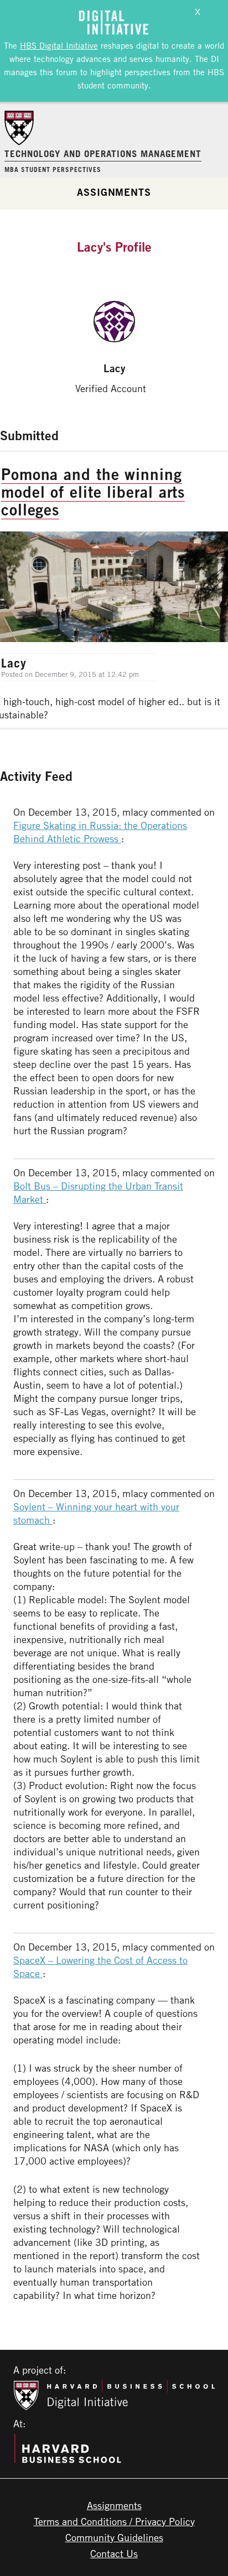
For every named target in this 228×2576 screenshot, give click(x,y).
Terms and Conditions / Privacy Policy (114, 2521)
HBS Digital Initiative (59, 45)
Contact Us (114, 2553)
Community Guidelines (114, 2537)
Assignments (114, 192)
